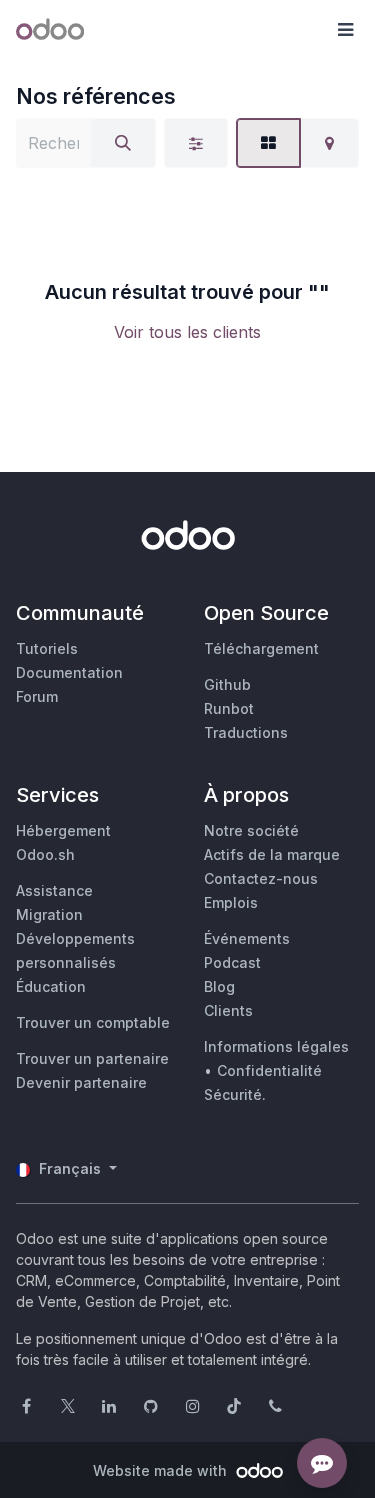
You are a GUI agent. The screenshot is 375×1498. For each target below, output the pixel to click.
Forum (37, 696)
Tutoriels (47, 648)
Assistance (54, 890)
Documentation (69, 672)
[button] (345, 30)
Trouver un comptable (93, 1022)
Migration (49, 914)
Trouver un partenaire (92, 1058)
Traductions (246, 732)
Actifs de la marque (272, 854)
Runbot (229, 708)
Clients (228, 1010)
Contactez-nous (261, 878)
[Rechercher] (123, 143)
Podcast (232, 962)
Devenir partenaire (81, 1082)
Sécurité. (235, 1094)
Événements (247, 938)
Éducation (51, 986)
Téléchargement (261, 648)
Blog (219, 986)
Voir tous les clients (187, 332)
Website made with (162, 1470)
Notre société (251, 830)
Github (227, 684)
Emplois (231, 902)
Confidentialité (269, 1070)
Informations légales (276, 1046)
